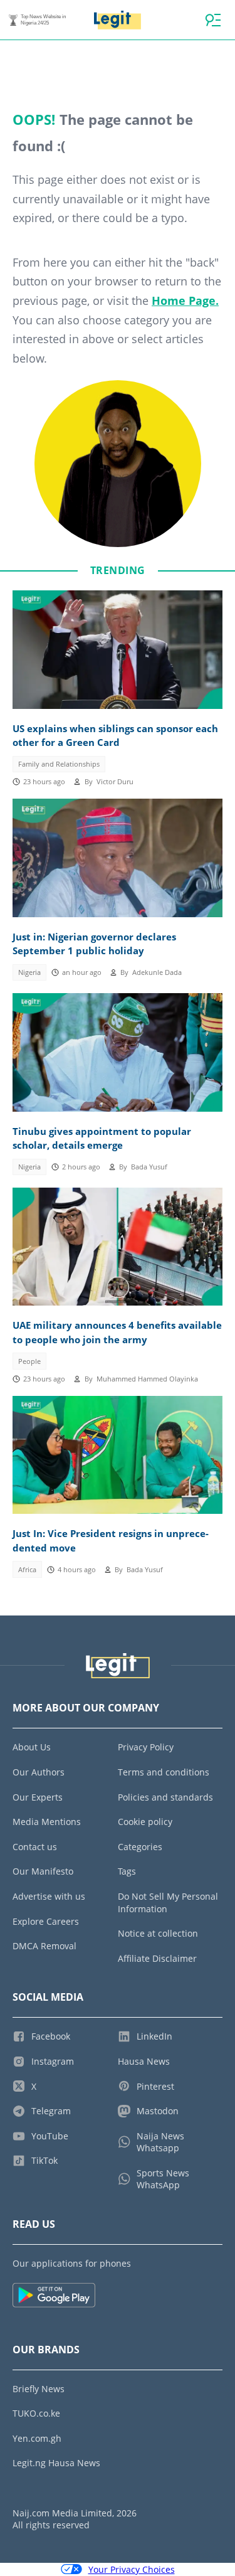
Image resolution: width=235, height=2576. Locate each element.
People (29, 1361)
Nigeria (29, 972)
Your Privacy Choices (132, 2569)
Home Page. (185, 301)
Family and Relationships (59, 764)
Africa (27, 1570)
